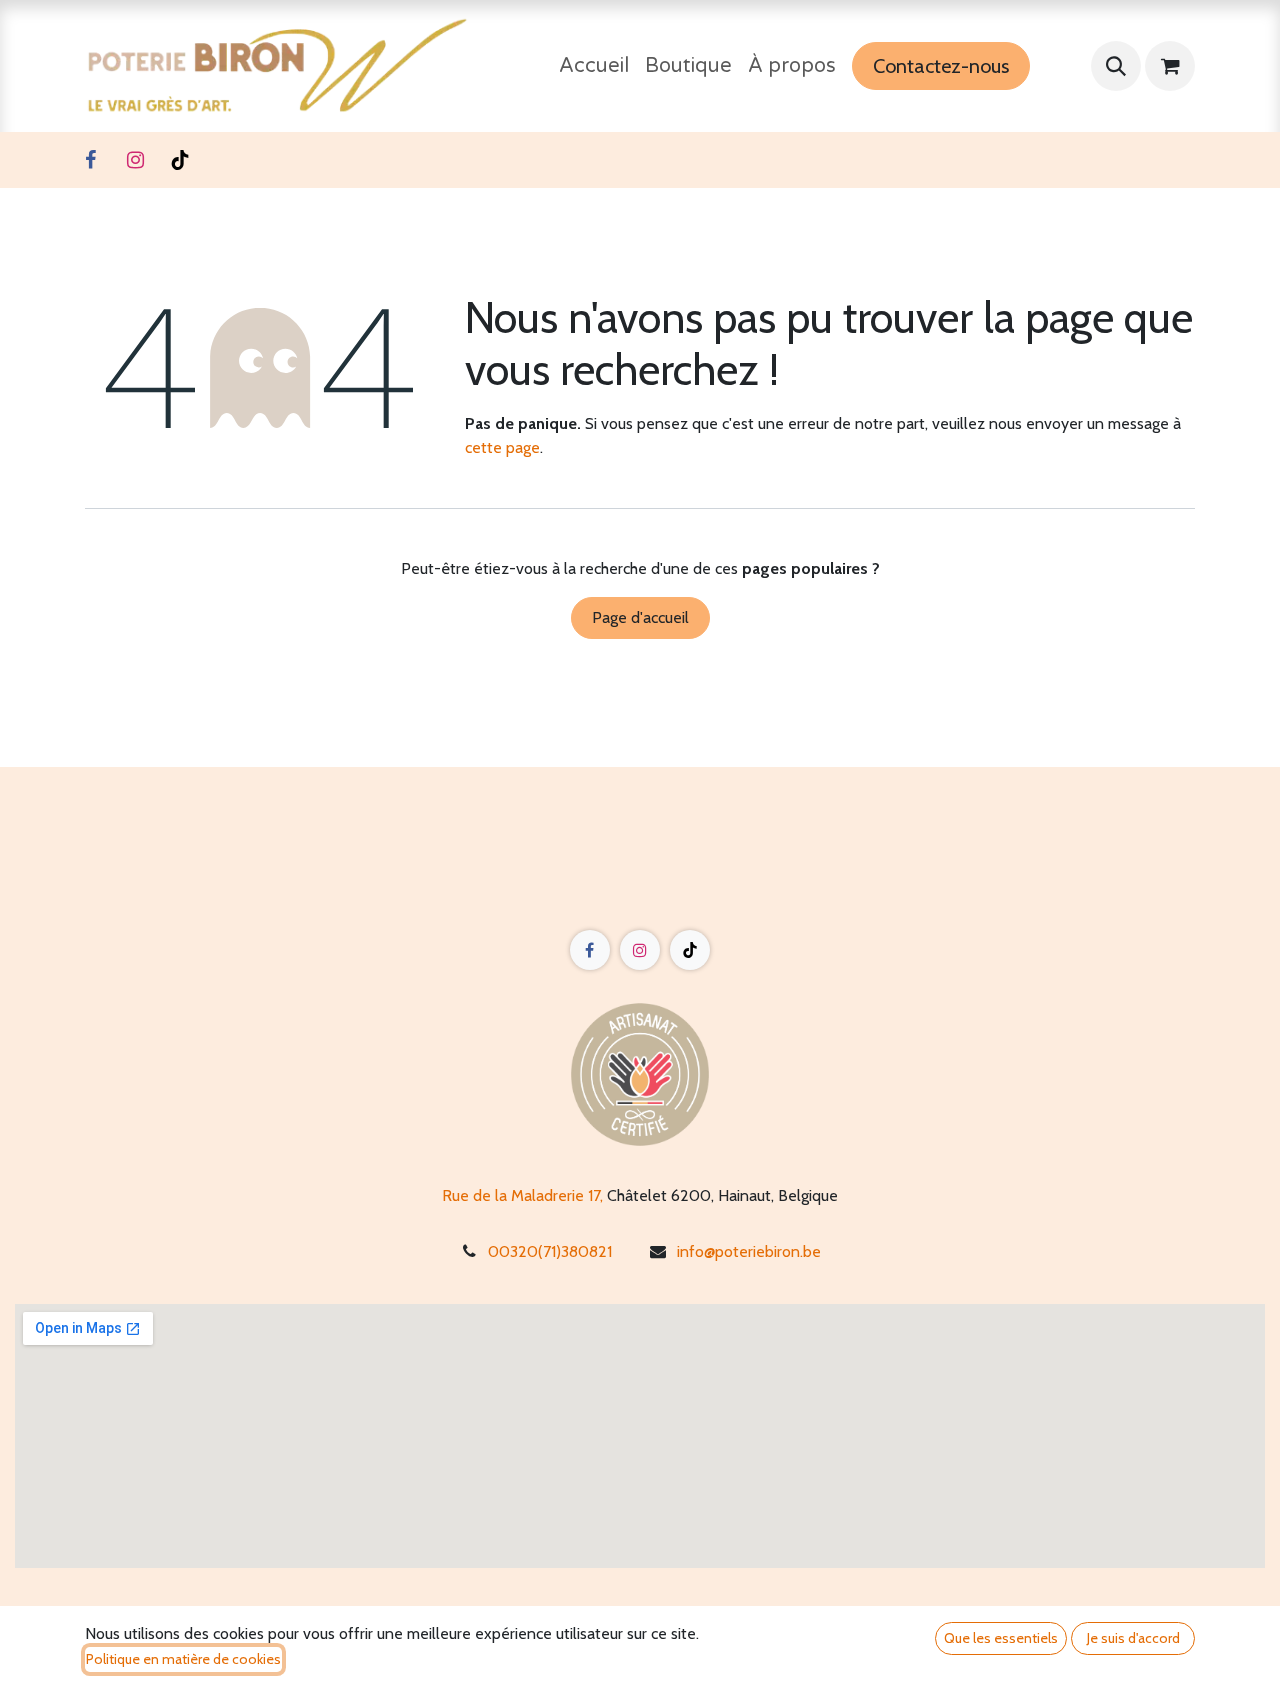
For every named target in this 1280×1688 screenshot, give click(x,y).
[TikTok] (180, 160)
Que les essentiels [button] (1001, 1638)
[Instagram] (135, 160)
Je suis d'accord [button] (1133, 1638)
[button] (1116, 66)
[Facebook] (90, 160)
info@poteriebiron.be (749, 1251)
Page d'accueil (640, 617)
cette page (502, 447)
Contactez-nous (941, 66)
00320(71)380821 (550, 1251)
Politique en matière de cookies (183, 1659)
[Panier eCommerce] (1170, 66)
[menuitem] (594, 66)
